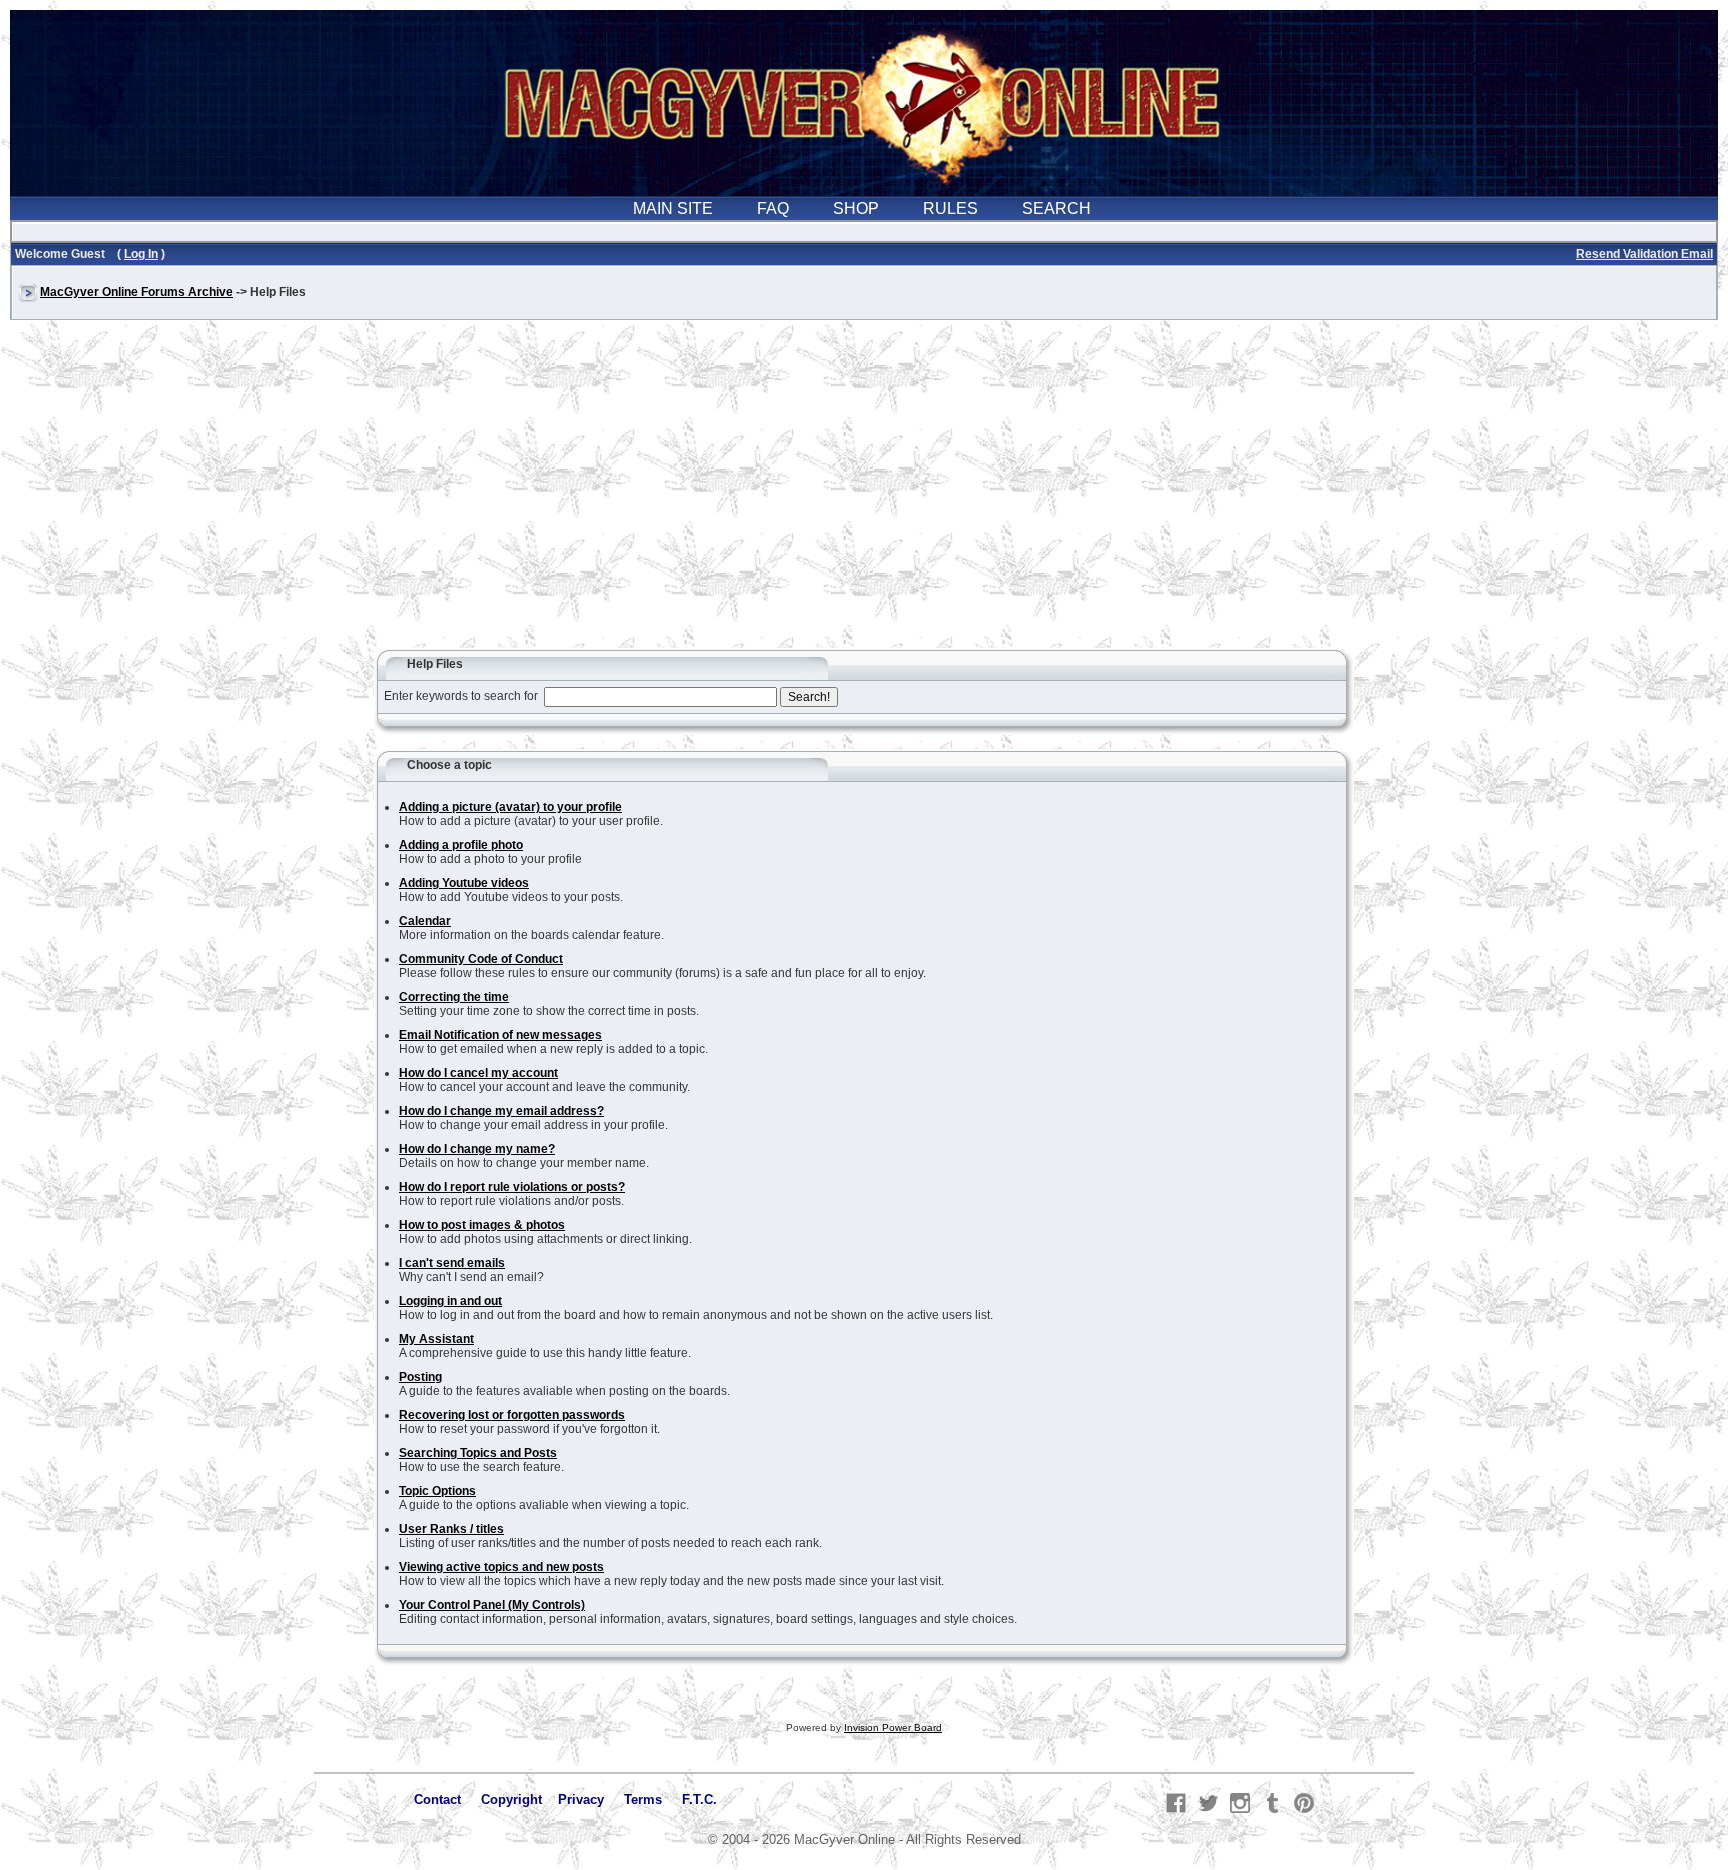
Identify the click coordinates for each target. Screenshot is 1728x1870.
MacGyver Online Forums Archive (136, 292)
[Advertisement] (864, 494)
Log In (141, 254)
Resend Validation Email (1644, 254)
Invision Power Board (893, 1727)
